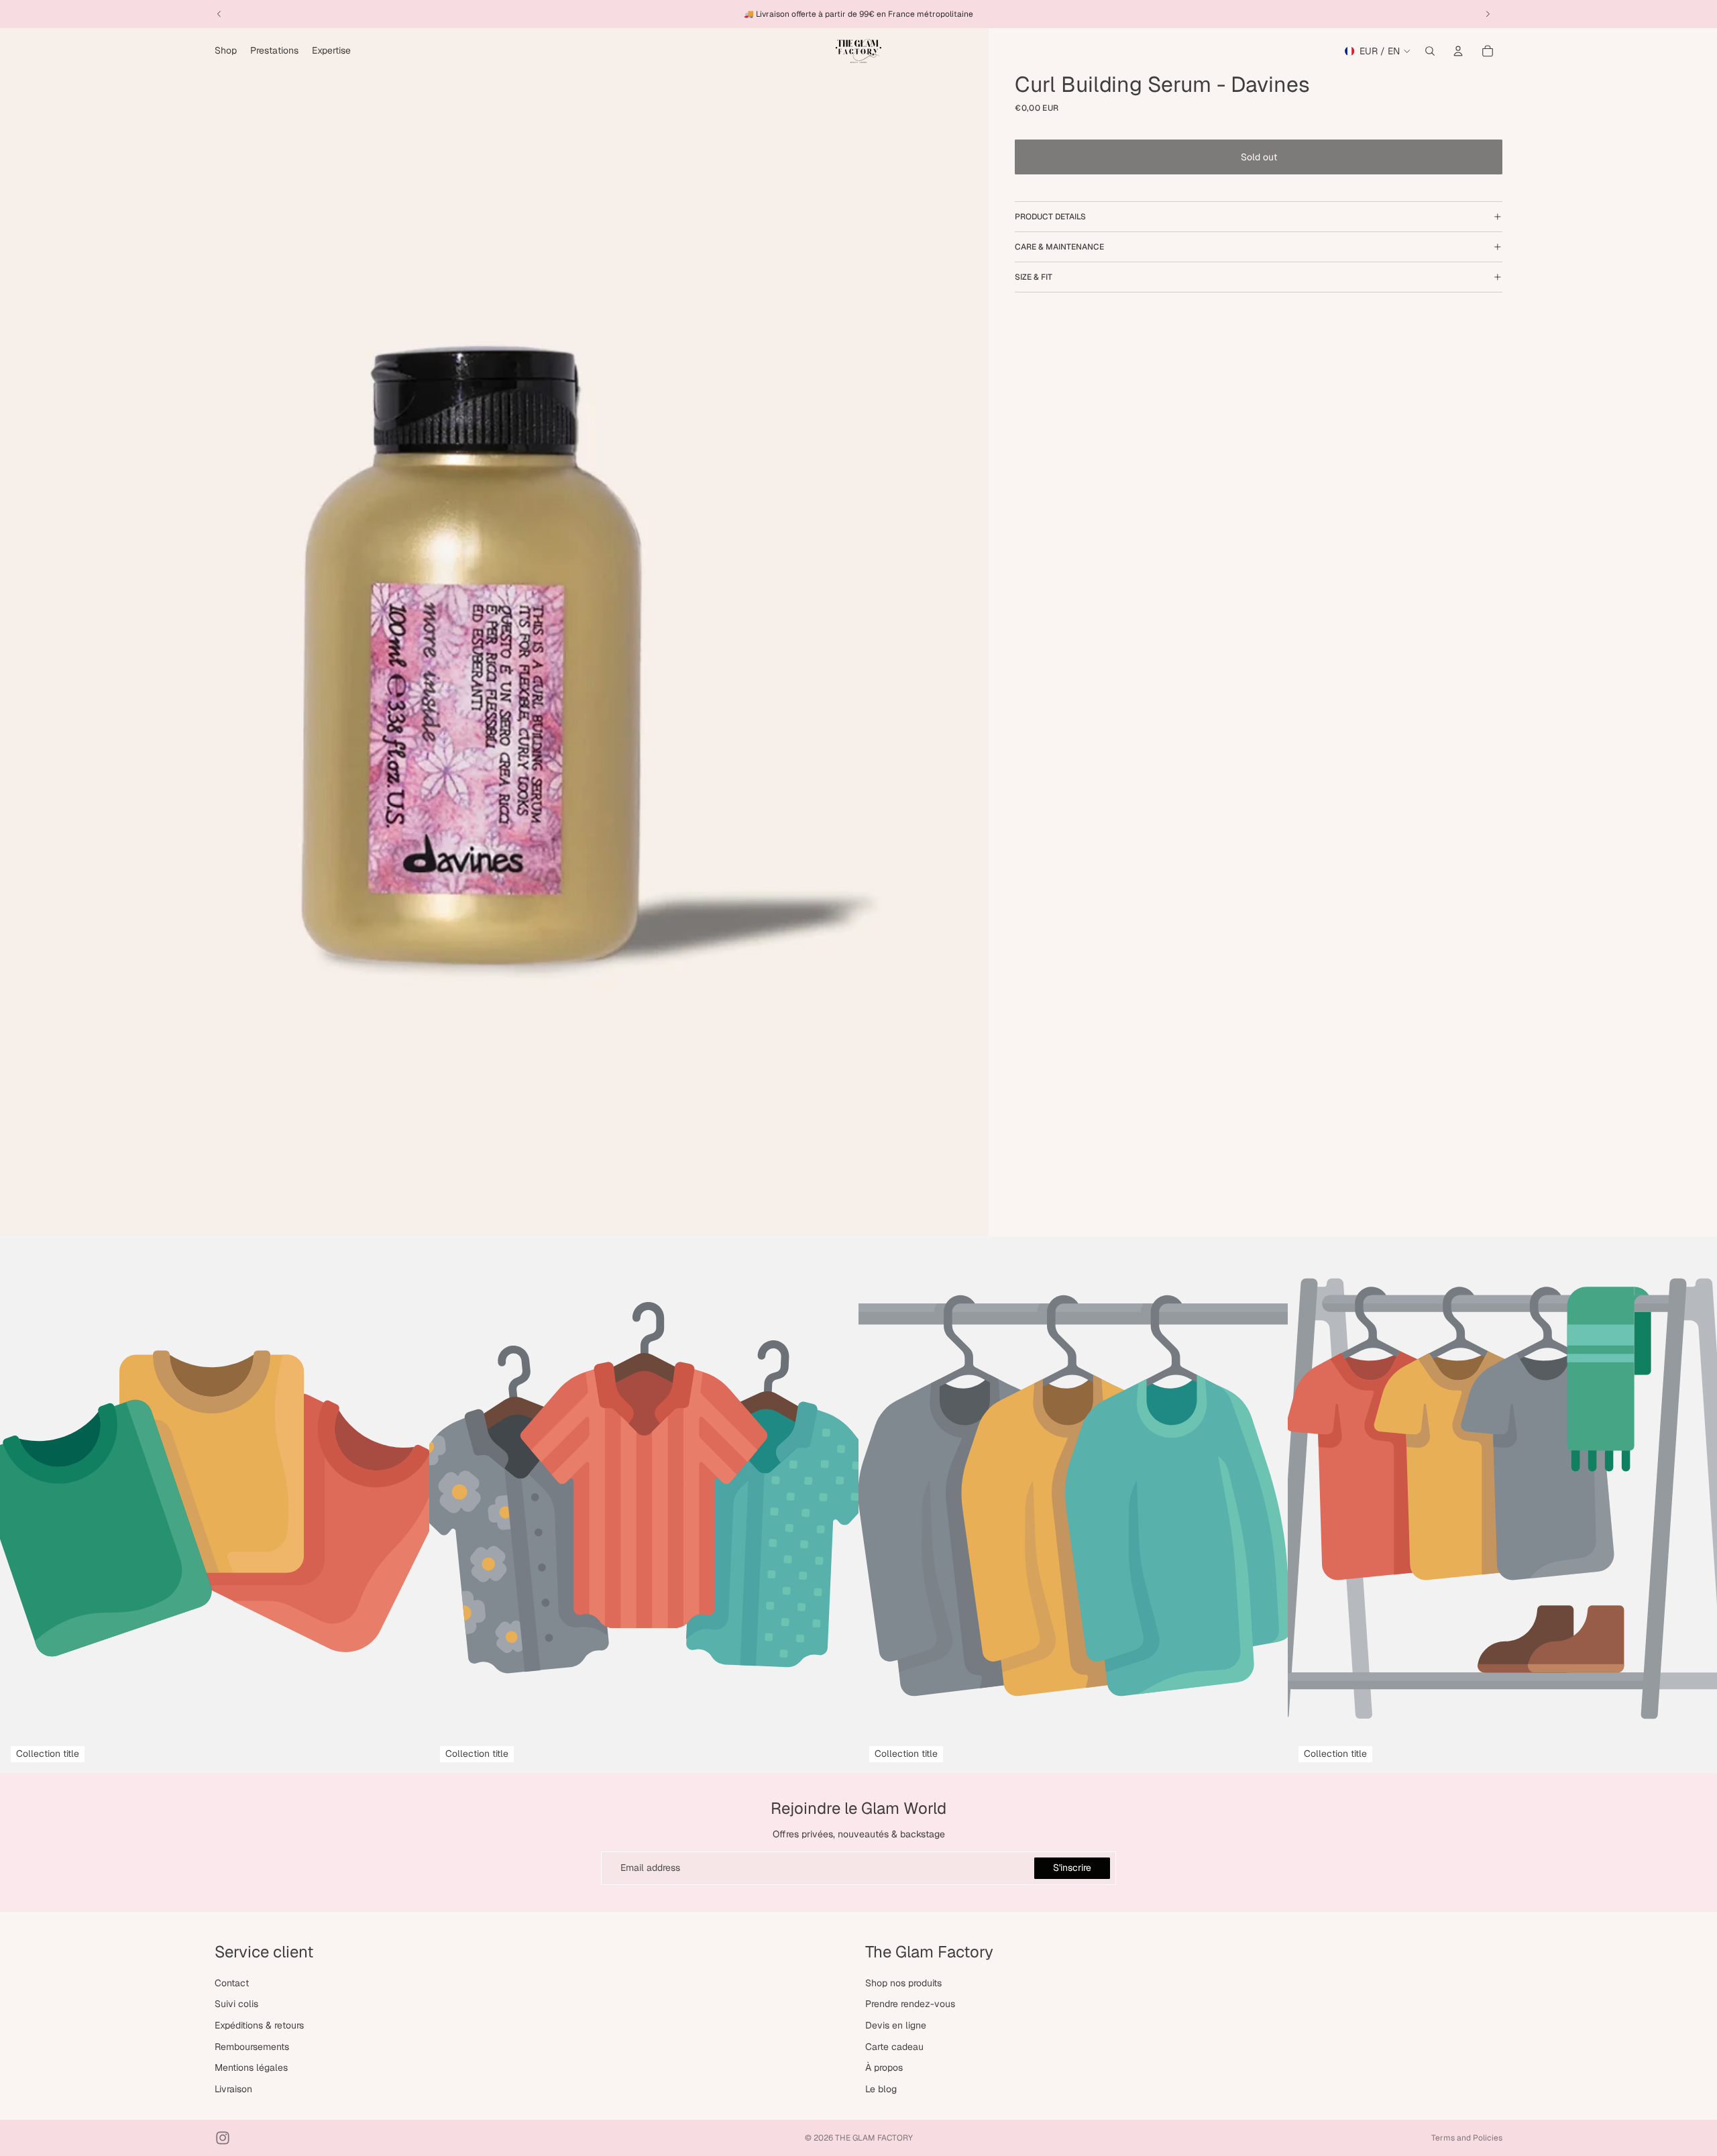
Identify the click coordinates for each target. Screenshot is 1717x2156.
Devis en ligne (896, 2025)
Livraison (233, 2089)
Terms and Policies (1467, 2138)
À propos (884, 2067)
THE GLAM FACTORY (874, 2138)
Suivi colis (236, 2004)
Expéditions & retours (259, 2025)
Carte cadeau (894, 2046)
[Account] (1458, 51)
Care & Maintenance (1059, 247)
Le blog (881, 2089)
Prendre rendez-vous (910, 2004)
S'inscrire (1072, 1868)
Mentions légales (251, 2067)
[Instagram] (223, 2138)
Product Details (1050, 217)
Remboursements (252, 2046)
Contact (232, 1983)
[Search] (1430, 51)
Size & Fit (1034, 277)
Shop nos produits (903, 1983)
